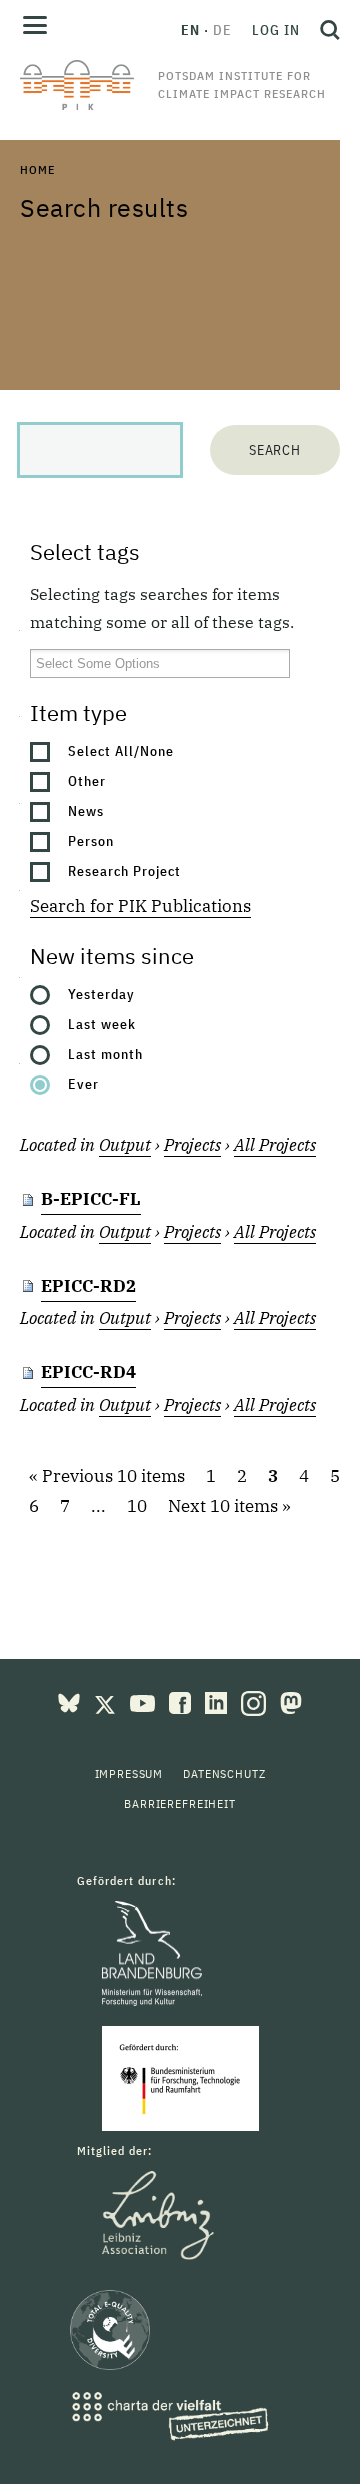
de (222, 30)
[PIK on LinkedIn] (218, 1701)
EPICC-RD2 (88, 1286)
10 (137, 1506)
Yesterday (101, 994)
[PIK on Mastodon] (291, 1701)
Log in (276, 30)
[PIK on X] (107, 1701)
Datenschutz (224, 1773)
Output (125, 1145)
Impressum (129, 1773)
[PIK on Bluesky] (71, 1701)
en (190, 30)
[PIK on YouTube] (144, 1701)
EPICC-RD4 (88, 1372)
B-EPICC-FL (91, 1199)
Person (91, 841)
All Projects (275, 1145)
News (86, 811)
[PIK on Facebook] (182, 1701)
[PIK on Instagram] (255, 1701)
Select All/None (121, 751)
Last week (102, 1024)
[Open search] (325, 30)
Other (87, 781)
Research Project (124, 871)
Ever (83, 1084)
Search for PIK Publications (140, 906)
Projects (192, 1145)
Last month (105, 1054)
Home (37, 169)
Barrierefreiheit (179, 1803)
